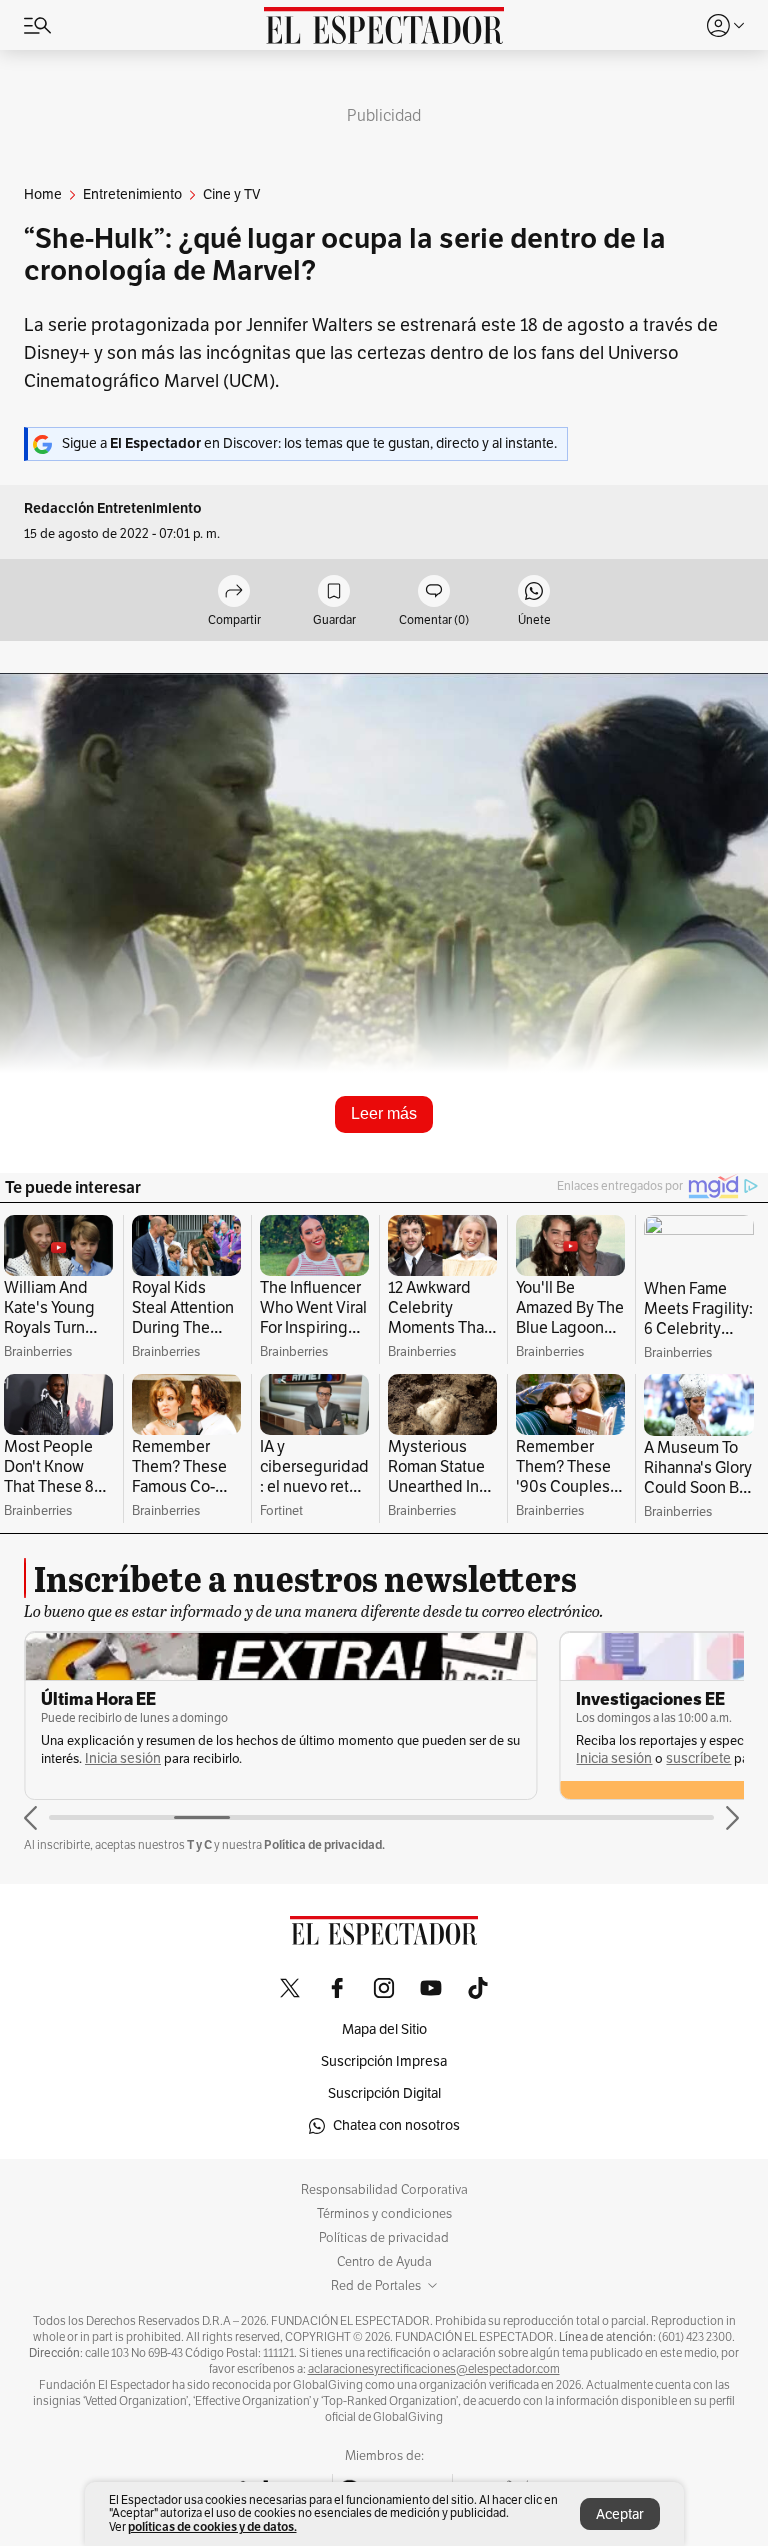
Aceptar (620, 2514)
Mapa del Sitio (384, 2029)
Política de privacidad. (324, 1844)
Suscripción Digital (384, 2093)
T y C (199, 1844)
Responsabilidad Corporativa (384, 2190)
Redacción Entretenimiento (113, 508)
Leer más (384, 1113)
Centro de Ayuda (384, 2262)
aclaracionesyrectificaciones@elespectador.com (434, 2369)
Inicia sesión (123, 1758)
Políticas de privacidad (384, 2238)
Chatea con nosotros (396, 2125)
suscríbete (698, 1758)
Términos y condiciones (384, 2214)
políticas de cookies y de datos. (212, 2526)
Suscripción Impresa (384, 2061)
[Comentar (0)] (434, 592)
